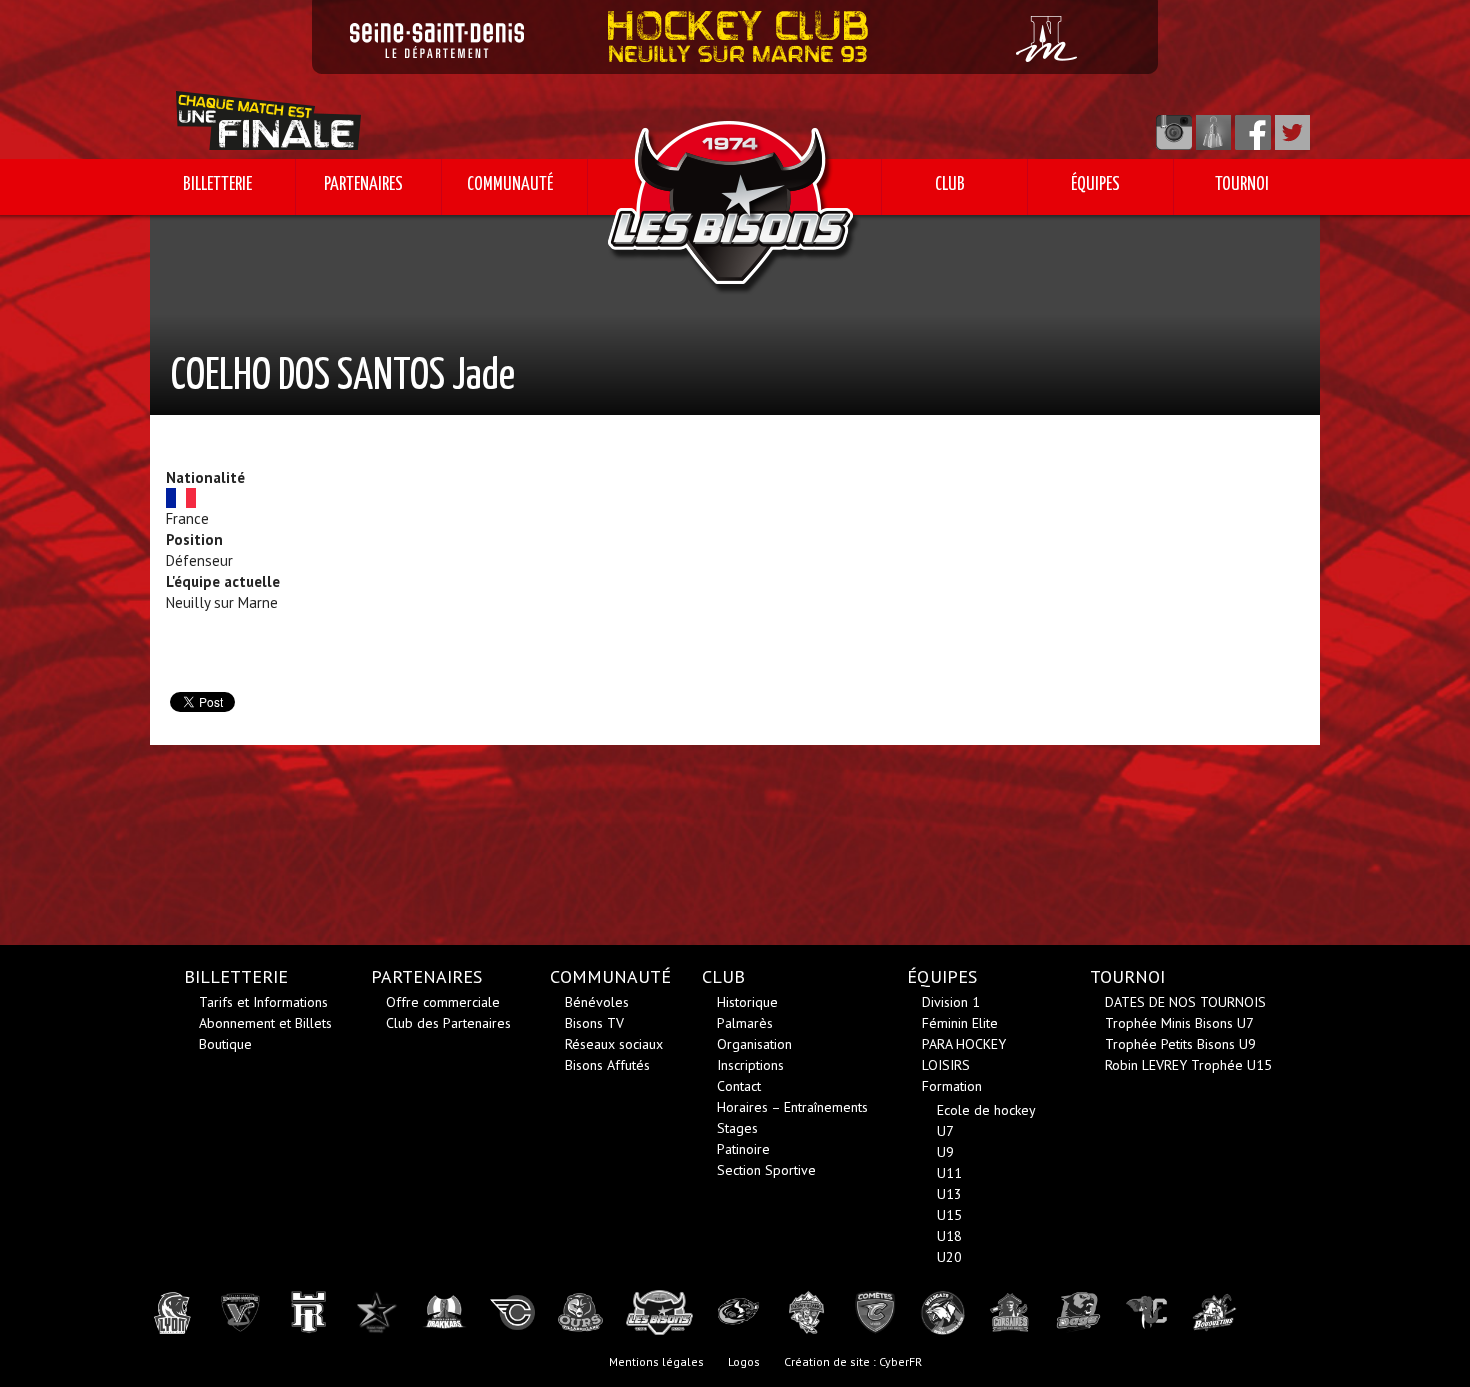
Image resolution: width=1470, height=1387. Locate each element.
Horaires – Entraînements (792, 1107)
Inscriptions (750, 1065)
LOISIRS (946, 1065)
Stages (737, 1128)
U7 (945, 1131)
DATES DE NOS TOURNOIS (1185, 1002)
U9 (945, 1152)
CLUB (950, 185)
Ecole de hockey (986, 1110)
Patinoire (743, 1149)
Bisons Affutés (607, 1065)
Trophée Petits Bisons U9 (1180, 1044)
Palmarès (745, 1023)
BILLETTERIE (217, 185)
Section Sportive (766, 1170)
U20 (949, 1257)
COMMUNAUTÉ (510, 185)
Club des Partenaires (448, 1023)
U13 (949, 1194)
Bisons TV (594, 1023)
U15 (949, 1215)
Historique (747, 1002)
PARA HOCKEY (964, 1044)
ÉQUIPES (1095, 185)
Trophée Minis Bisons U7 (1179, 1023)
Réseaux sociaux (614, 1044)
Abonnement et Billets (265, 1023)
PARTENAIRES (363, 185)
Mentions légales (656, 1361)
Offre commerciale (443, 1002)
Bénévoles (597, 1002)
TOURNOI (1242, 185)
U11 (949, 1173)
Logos (744, 1361)
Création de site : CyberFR (853, 1361)
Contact (739, 1086)
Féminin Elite (960, 1023)
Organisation (754, 1044)
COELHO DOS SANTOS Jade (343, 377)
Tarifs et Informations (263, 1002)
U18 (949, 1236)
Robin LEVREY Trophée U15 (1188, 1065)
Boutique (225, 1044)
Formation (952, 1086)
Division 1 (951, 1002)
